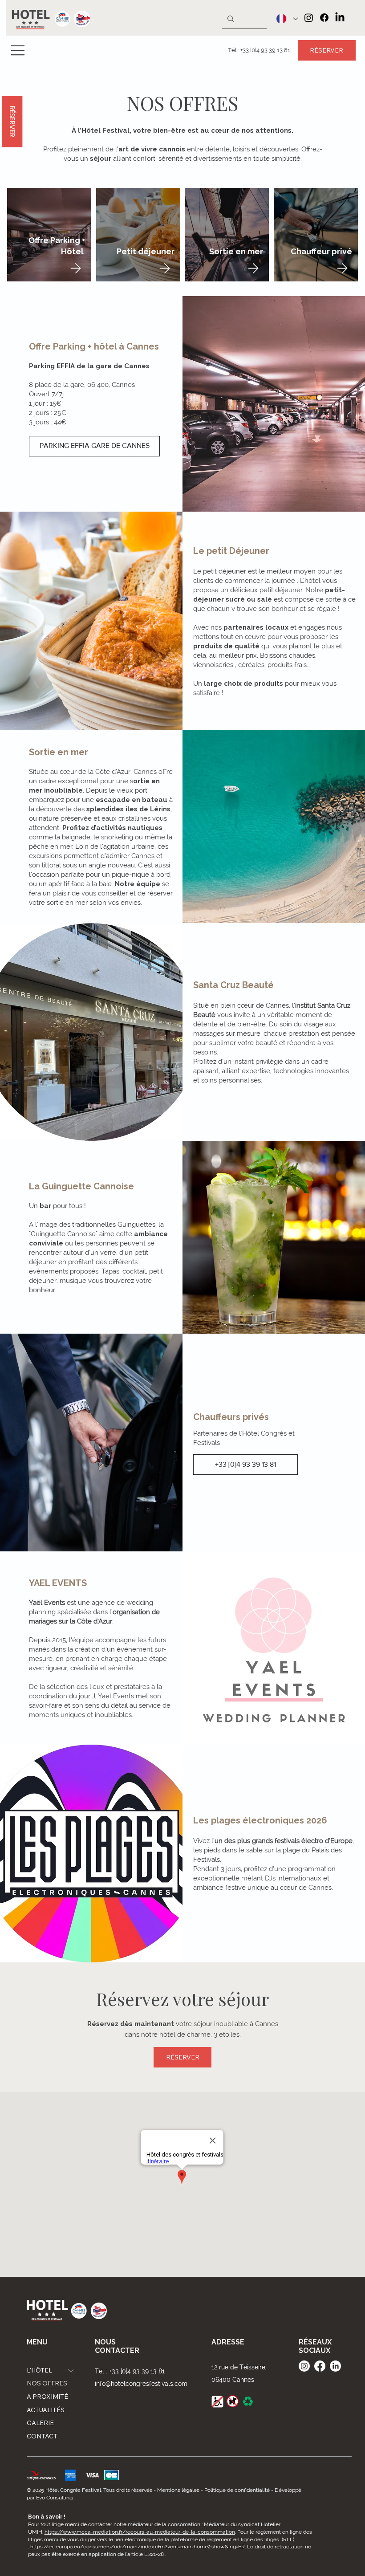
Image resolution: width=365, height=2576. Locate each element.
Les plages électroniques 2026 (260, 1820)
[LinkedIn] (340, 18)
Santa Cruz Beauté (233, 985)
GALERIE (40, 2423)
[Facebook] (324, 18)
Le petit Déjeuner (232, 551)
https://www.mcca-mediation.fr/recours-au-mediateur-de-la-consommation (140, 2532)
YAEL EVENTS (58, 1583)
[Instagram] (309, 18)
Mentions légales (178, 2490)
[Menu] (18, 50)
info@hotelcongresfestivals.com (141, 2384)
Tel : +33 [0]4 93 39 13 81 (130, 2371)
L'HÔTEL (39, 2370)
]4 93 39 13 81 (273, 50)
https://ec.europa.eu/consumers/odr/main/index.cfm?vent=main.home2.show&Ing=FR (138, 2547)
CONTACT (42, 2436)
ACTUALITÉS (46, 2410)
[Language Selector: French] (284, 19)
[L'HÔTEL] (71, 2371)
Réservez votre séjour (182, 1999)
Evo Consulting (54, 2498)
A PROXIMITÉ (47, 2397)
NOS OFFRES (182, 103)
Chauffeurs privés (231, 1417)
